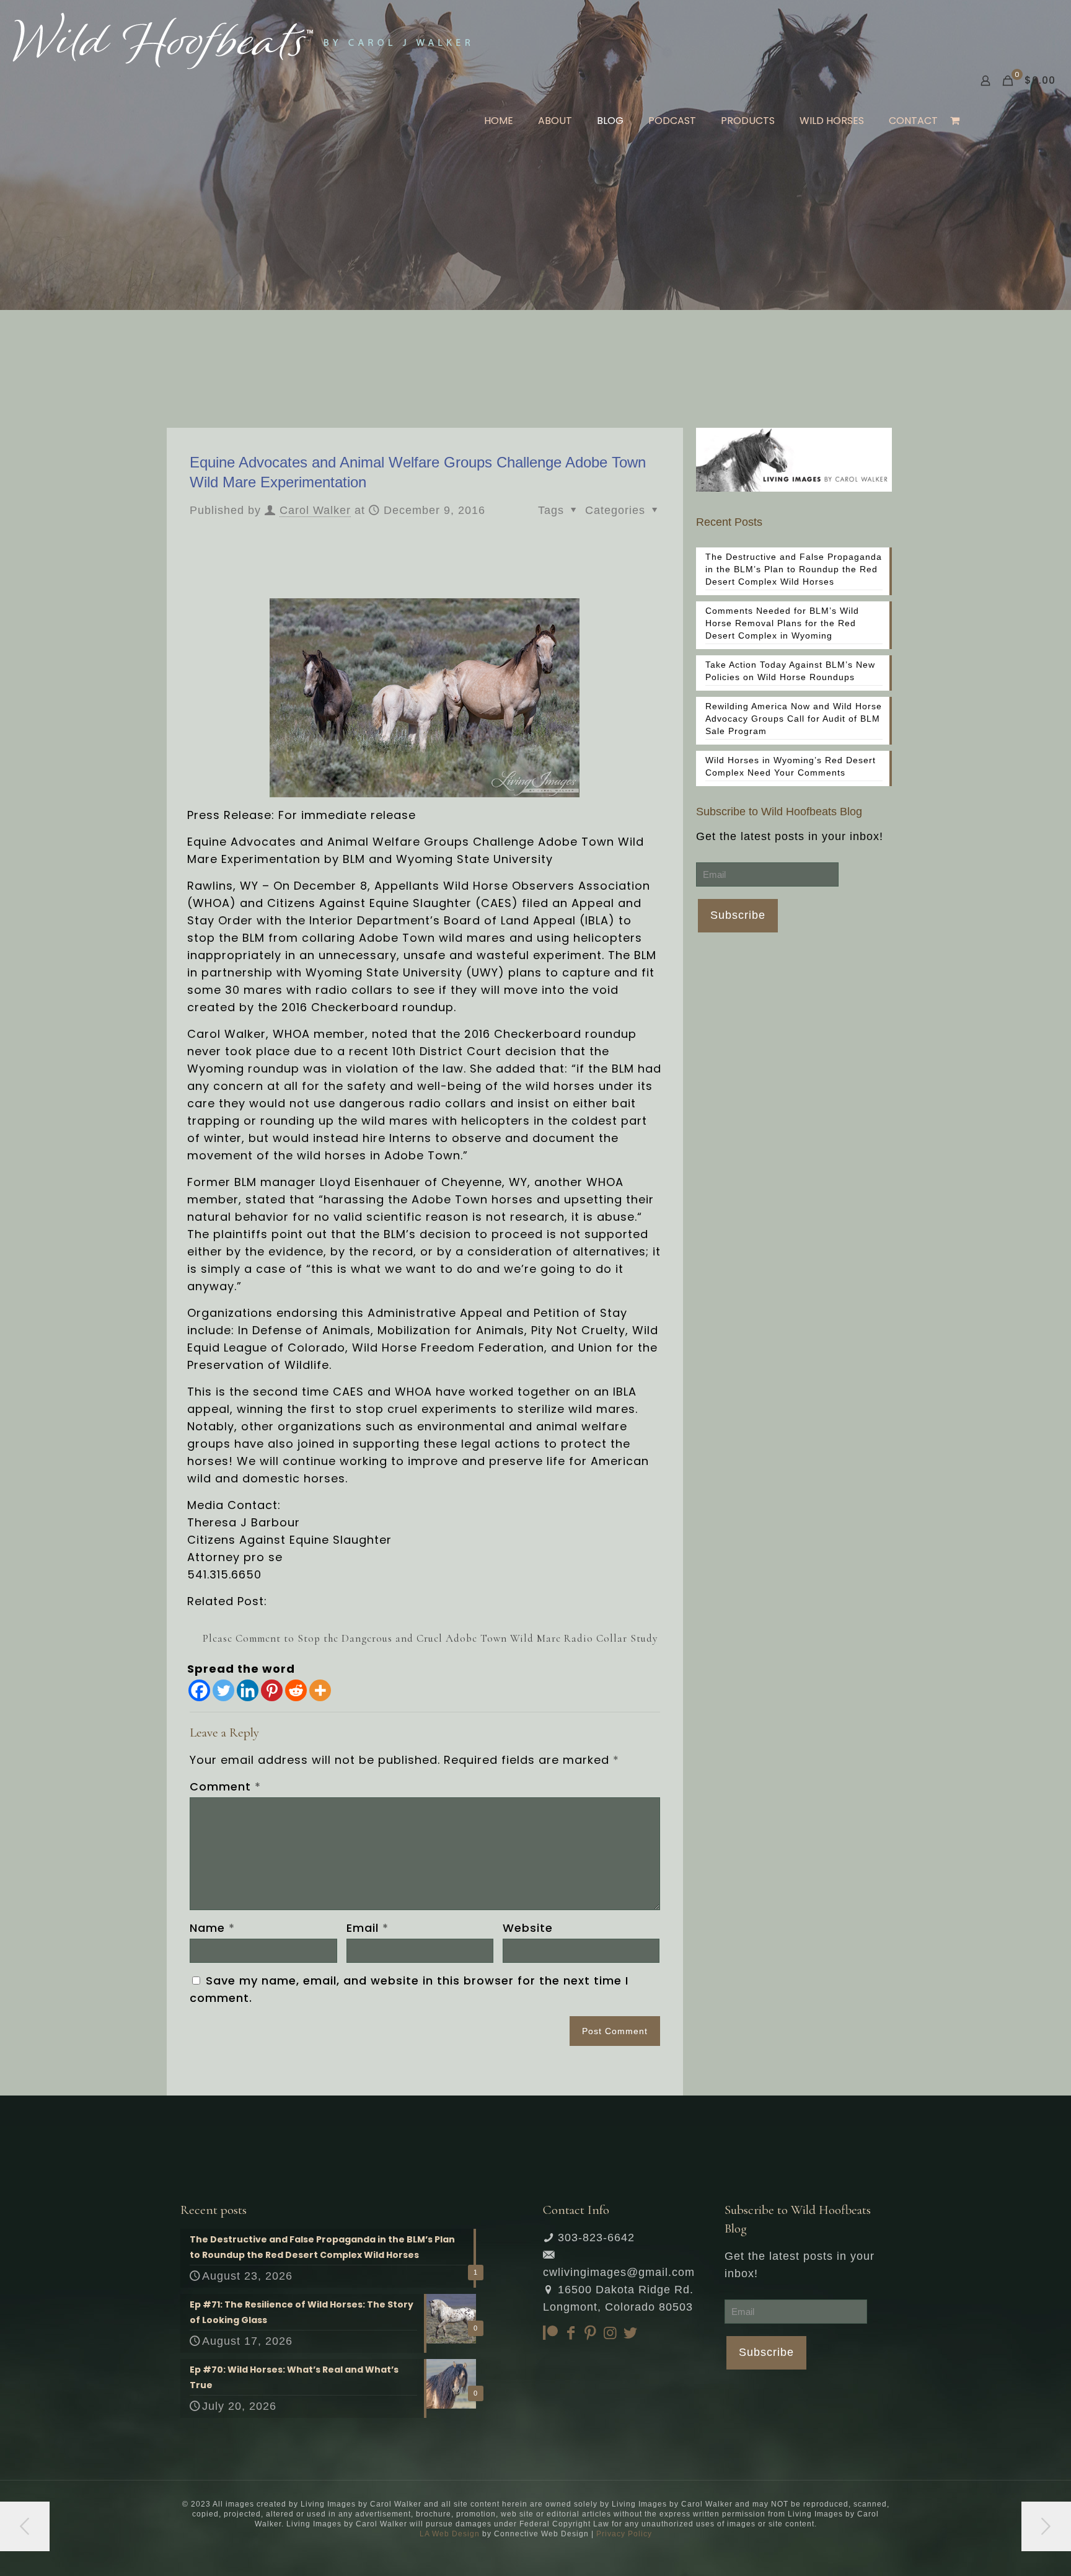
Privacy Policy (624, 2534)
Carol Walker (315, 510)
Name (212, 1928)
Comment (225, 1786)
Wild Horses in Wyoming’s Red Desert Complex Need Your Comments (791, 766)
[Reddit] (296, 1690)
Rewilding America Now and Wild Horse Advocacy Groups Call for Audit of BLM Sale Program (794, 719)
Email (368, 1928)
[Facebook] (199, 1690)
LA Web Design (450, 2534)
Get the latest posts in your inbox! (790, 836)
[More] (320, 1690)
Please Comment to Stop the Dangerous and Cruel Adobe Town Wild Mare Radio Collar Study (430, 1638)
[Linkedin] (248, 1690)
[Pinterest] (272, 1690)
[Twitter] (223, 1690)
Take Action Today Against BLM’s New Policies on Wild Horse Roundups (790, 671)
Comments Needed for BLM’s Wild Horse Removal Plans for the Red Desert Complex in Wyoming (782, 623)
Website (528, 1928)
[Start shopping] (956, 121)
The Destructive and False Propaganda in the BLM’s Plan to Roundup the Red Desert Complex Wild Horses (794, 569)
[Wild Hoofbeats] (241, 40)
